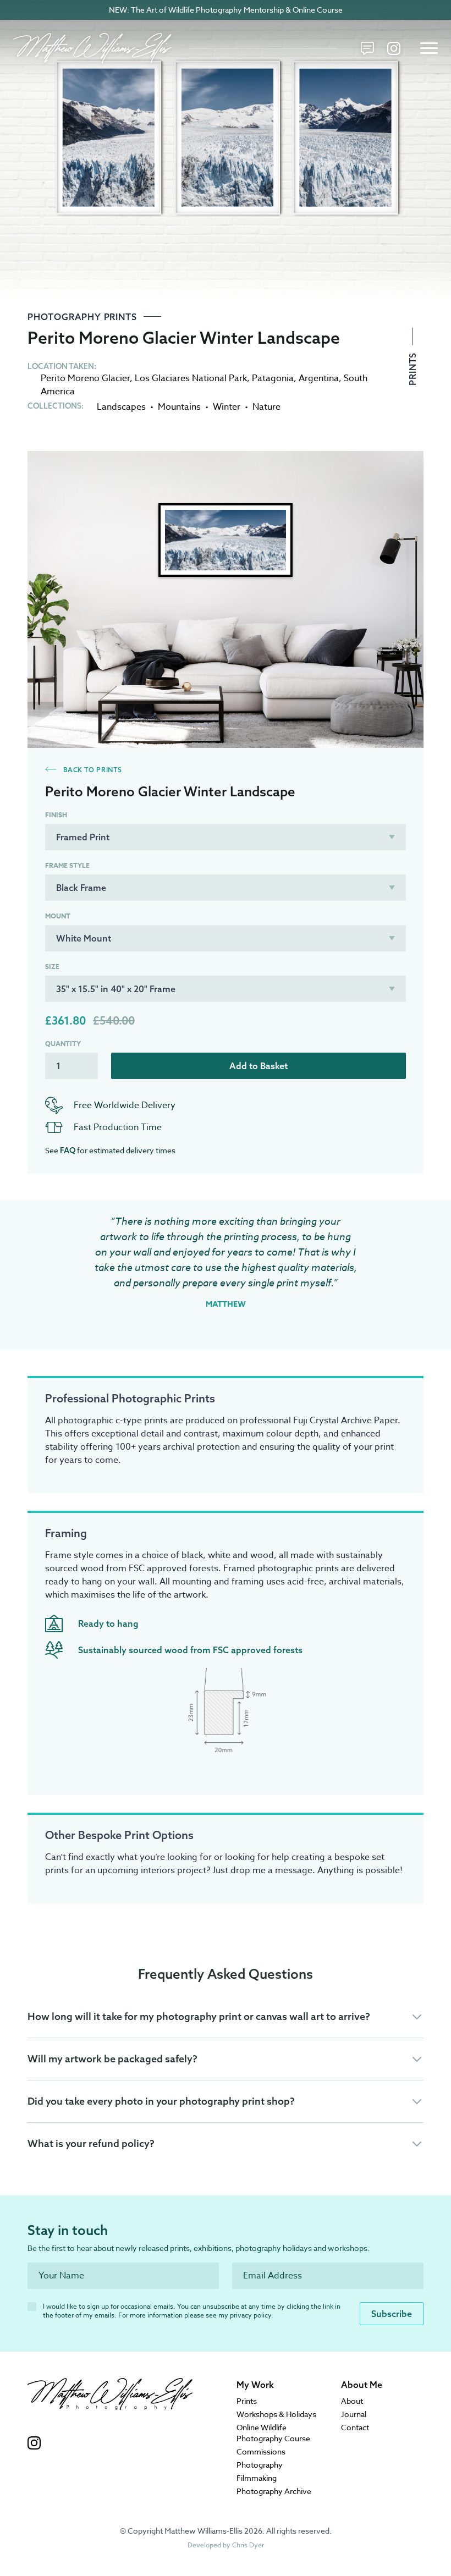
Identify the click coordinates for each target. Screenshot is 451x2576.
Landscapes (121, 407)
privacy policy (251, 2315)
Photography (260, 2465)
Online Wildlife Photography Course (273, 2433)
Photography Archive (274, 2491)
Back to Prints (92, 770)
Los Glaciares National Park (191, 378)
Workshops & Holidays (276, 2414)
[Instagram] (394, 48)
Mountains (179, 407)
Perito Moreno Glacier (85, 378)
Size (52, 967)
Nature (266, 407)
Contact (355, 2427)
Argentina (319, 378)
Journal (354, 2414)
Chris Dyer (248, 2545)
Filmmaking (257, 2478)
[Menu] (429, 48)
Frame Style (67, 866)
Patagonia (273, 378)
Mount (58, 916)
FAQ (68, 1151)
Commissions (261, 2451)
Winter (227, 407)
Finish (56, 815)
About (352, 2401)
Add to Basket (258, 1066)
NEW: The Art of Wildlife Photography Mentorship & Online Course (226, 10)
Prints (413, 368)
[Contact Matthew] (367, 48)
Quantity (63, 1044)
